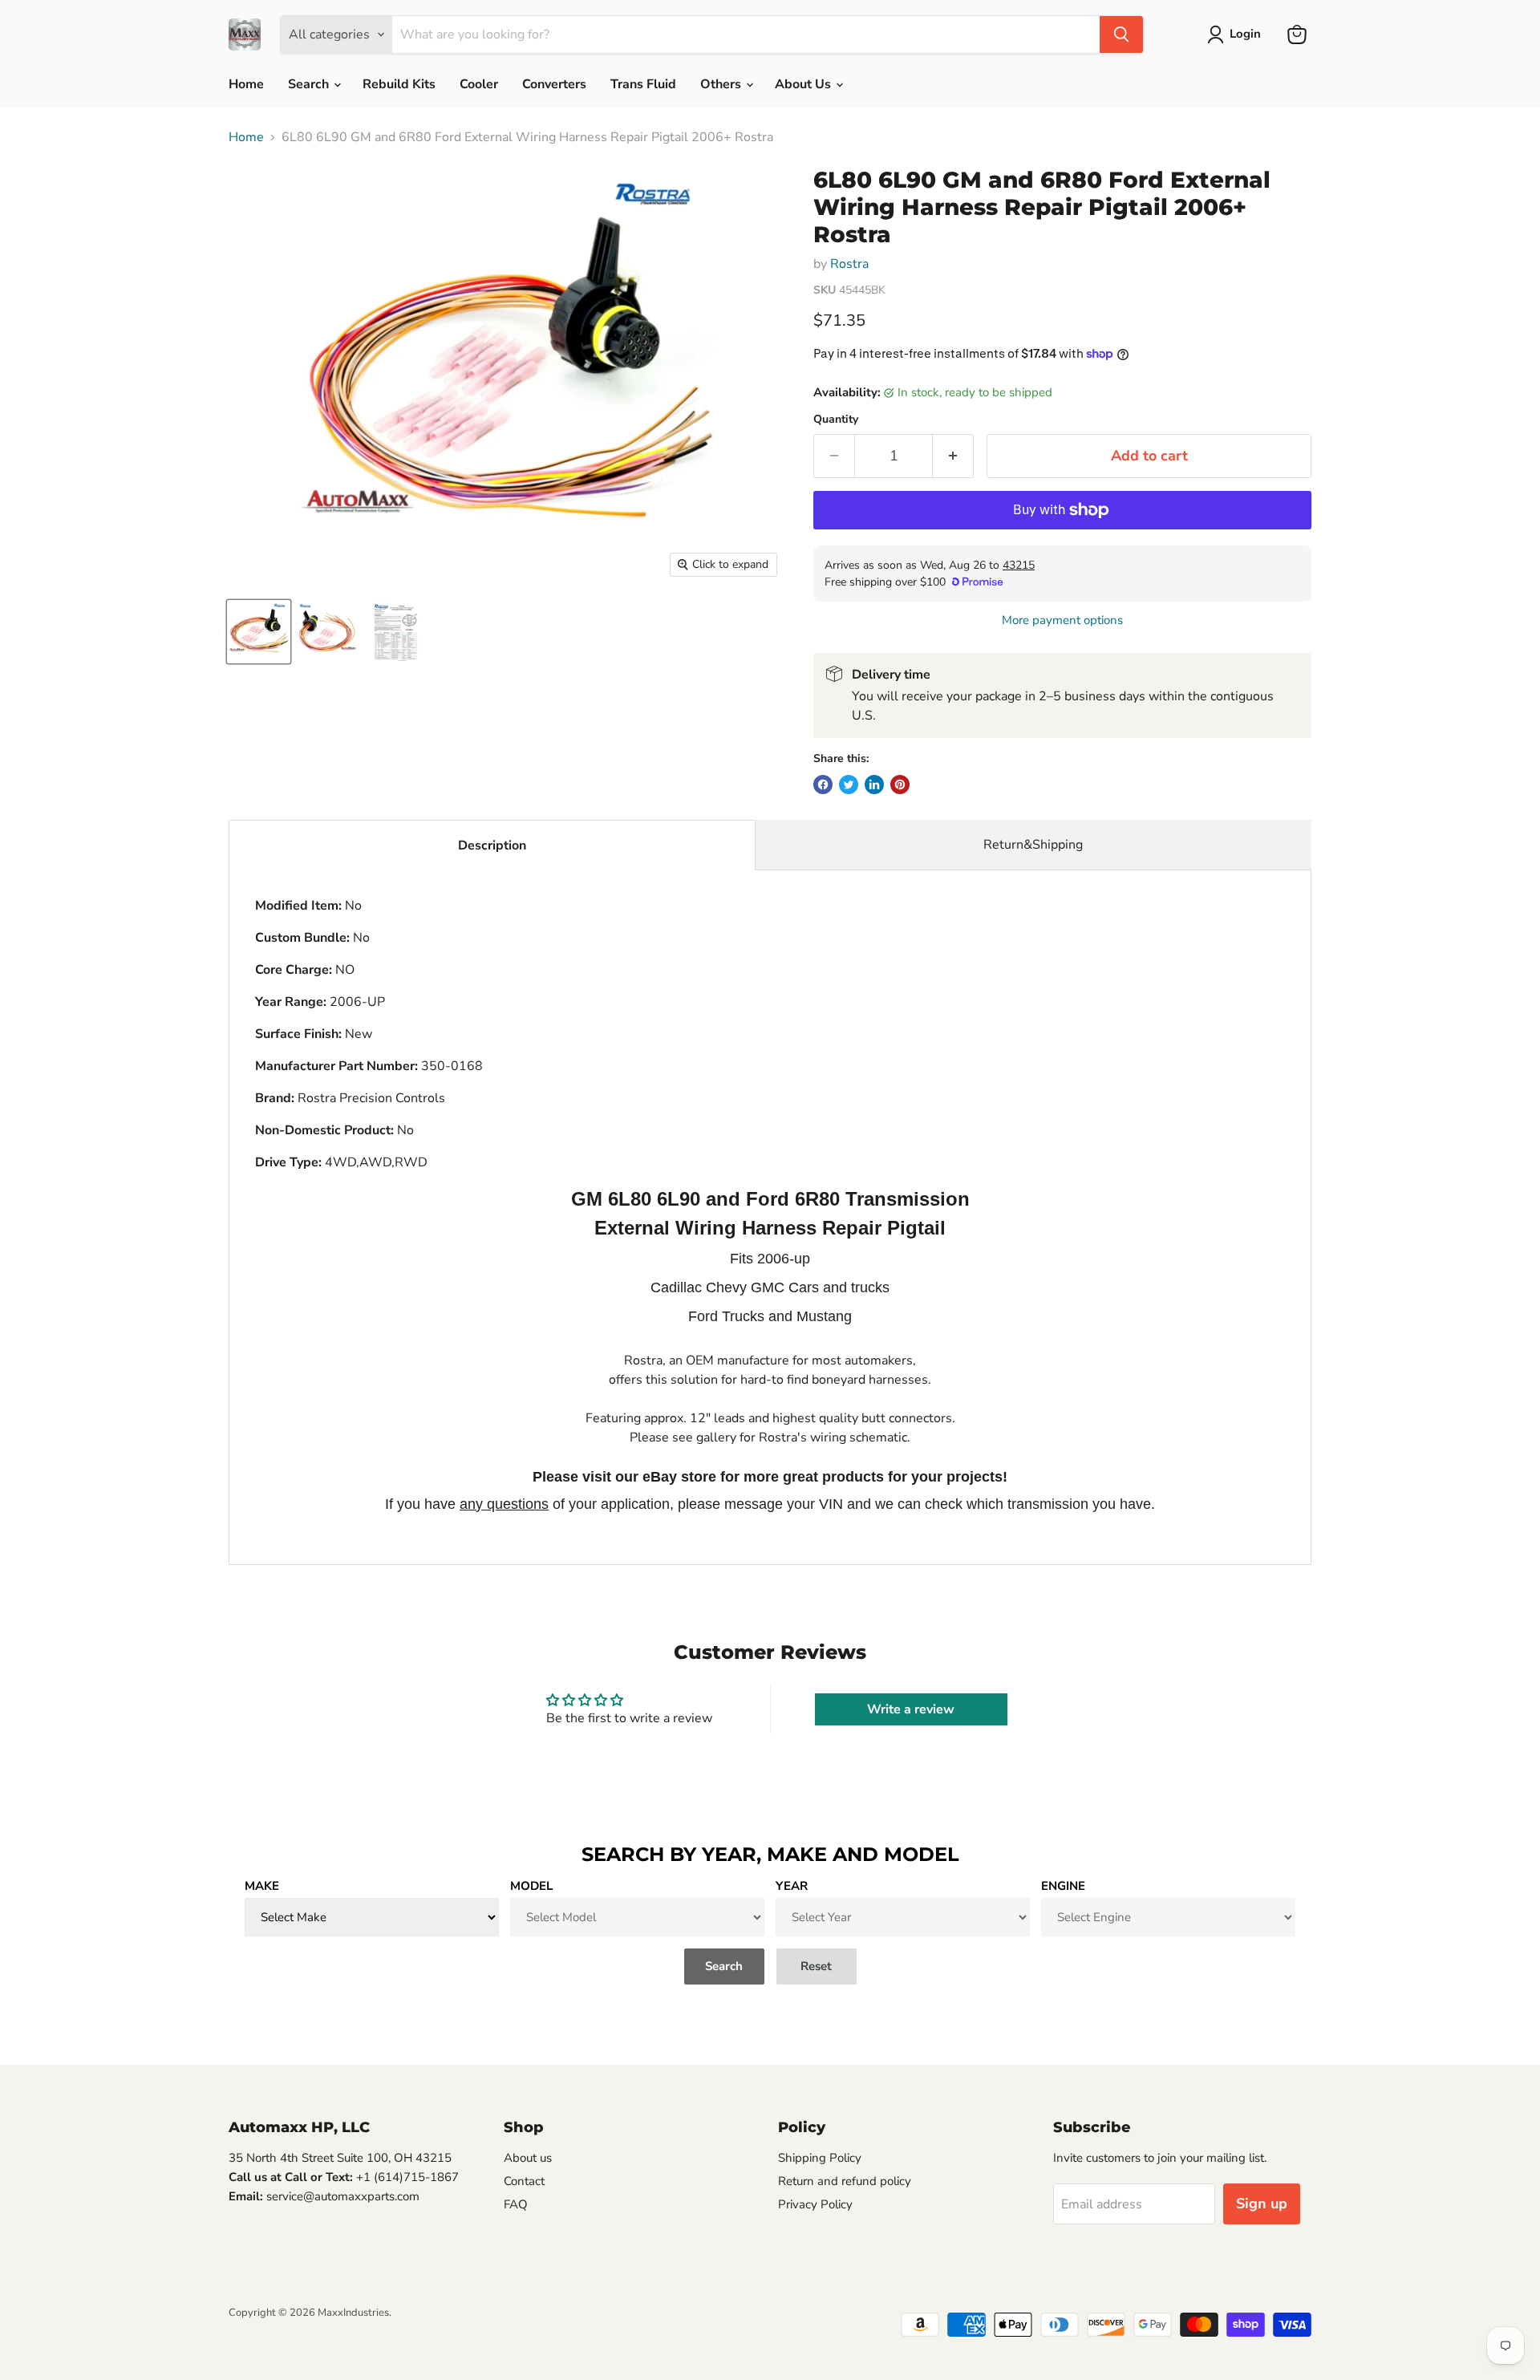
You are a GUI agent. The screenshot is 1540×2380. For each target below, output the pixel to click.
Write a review (911, 1709)
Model (531, 1886)
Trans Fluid (643, 84)
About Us (804, 84)
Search (310, 84)
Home (246, 84)
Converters (554, 84)
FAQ (516, 2204)
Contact (524, 2181)
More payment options (1062, 620)
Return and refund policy (845, 2181)
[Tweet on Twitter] (849, 785)
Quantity (836, 420)
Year (792, 1886)
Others (722, 84)
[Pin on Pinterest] (900, 785)
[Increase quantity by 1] (953, 456)
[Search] (1121, 34)
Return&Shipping (1033, 845)
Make (262, 1886)
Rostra (849, 264)
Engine (1063, 1886)
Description (492, 845)
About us (528, 2158)
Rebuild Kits (399, 84)
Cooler (479, 84)
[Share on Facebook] (823, 785)
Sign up (1262, 2204)
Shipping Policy (820, 2158)
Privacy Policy (815, 2204)
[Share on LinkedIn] (874, 785)
